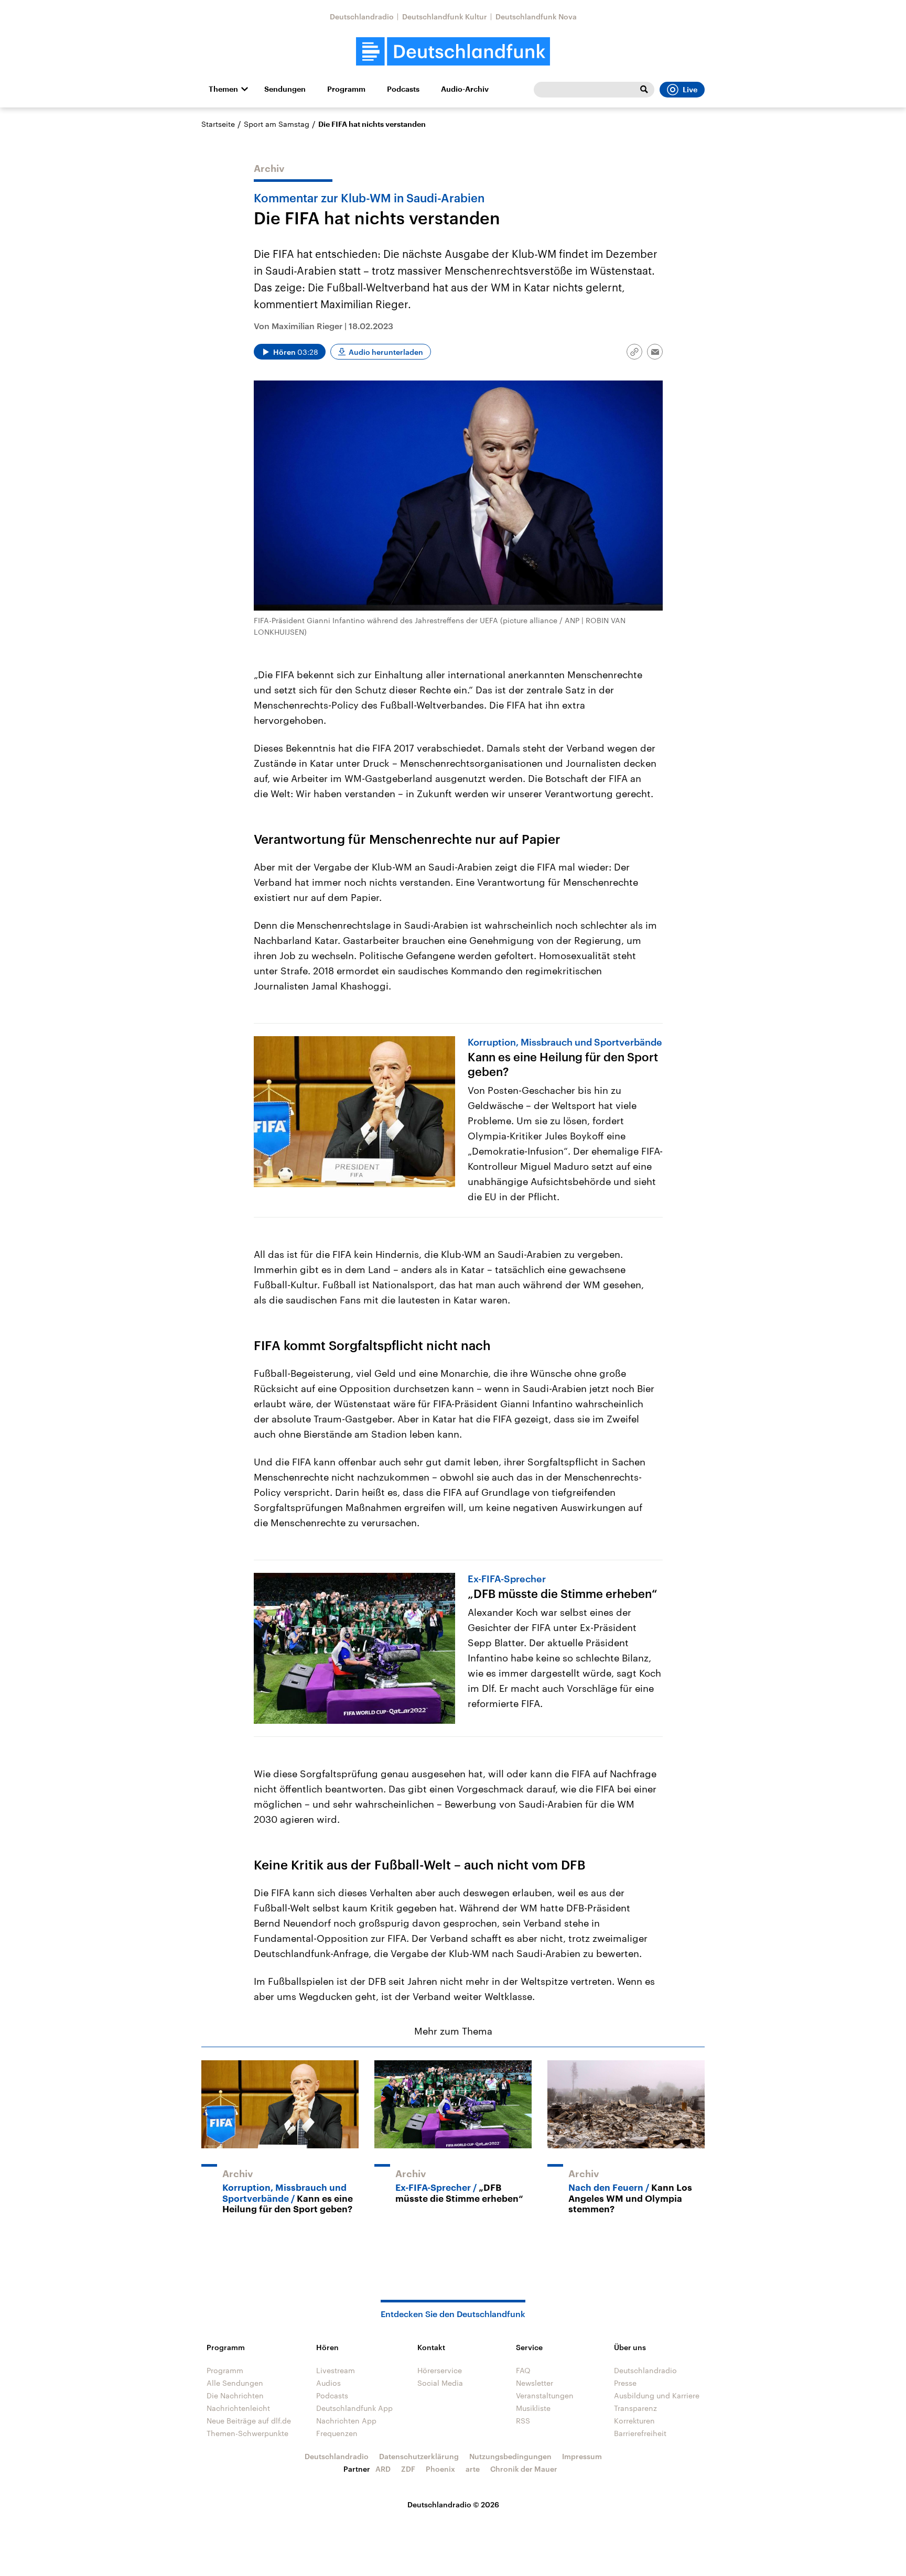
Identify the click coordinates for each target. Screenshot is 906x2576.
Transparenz (635, 2408)
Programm (346, 89)
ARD (383, 2469)
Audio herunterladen (386, 352)
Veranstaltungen (545, 2395)
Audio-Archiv (465, 89)
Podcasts (403, 89)
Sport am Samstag (277, 124)
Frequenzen (337, 2433)
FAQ (523, 2370)
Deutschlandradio (362, 17)
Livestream (336, 2370)
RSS (523, 2421)
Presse (625, 2383)
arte (473, 2469)
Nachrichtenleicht (238, 2408)
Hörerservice (440, 2370)
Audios (328, 2383)
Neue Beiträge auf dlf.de (249, 2421)
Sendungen (285, 89)
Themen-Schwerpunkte (247, 2433)
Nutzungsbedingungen (510, 2456)
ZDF (408, 2469)
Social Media (440, 2383)
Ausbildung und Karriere (657, 2395)
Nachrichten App (346, 2421)
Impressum (582, 2456)
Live (690, 90)
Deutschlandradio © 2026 (453, 2504)
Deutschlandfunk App (354, 2408)
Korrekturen (634, 2421)
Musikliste (533, 2408)
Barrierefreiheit (640, 2433)
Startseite (218, 124)
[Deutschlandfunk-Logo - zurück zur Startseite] (453, 52)
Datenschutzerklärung (419, 2456)
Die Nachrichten (235, 2395)
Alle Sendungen (235, 2383)
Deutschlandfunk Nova (536, 17)
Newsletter (535, 2383)
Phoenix (440, 2469)
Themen (223, 89)
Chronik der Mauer (524, 2469)
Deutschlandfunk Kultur (445, 17)
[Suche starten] (644, 90)
